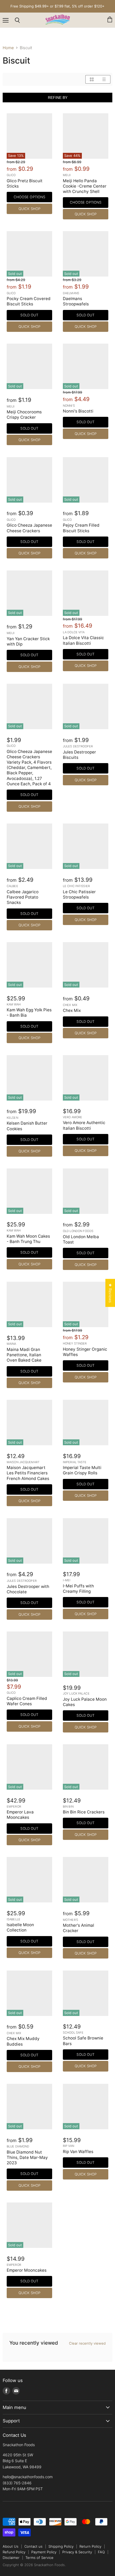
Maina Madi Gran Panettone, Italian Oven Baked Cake (24, 1355)
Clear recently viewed (87, 2343)
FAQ (101, 2552)
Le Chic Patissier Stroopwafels (79, 894)
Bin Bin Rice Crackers (84, 1812)
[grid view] (92, 79)
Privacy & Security (77, 2552)
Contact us (33, 2546)
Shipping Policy (61, 2546)
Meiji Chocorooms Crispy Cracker (24, 415)
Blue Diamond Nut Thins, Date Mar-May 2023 (27, 2157)
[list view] (104, 79)
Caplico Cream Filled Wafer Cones (27, 1701)
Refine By (58, 98)
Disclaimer (11, 2558)
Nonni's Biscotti (78, 411)
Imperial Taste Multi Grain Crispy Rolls (82, 1470)
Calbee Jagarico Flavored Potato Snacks (23, 897)
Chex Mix (72, 1010)
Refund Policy (14, 2552)
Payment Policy (44, 2552)
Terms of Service (39, 2558)
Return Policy (90, 2546)
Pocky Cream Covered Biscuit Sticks (29, 301)
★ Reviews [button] (110, 1293)
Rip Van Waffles (78, 2152)
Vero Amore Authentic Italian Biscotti (84, 1125)
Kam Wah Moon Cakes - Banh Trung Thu (28, 1239)
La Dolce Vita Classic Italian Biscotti (83, 640)
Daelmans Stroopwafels (76, 301)
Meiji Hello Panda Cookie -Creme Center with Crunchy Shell (85, 186)
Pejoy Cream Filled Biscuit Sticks (81, 528)
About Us (11, 2546)
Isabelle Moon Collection (20, 1927)
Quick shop (29, 209)
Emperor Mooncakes (27, 2270)
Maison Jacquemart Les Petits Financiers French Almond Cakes (28, 1473)
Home (8, 48)
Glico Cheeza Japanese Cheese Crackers (29, 528)
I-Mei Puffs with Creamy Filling (78, 1589)
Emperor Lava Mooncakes (20, 1815)
